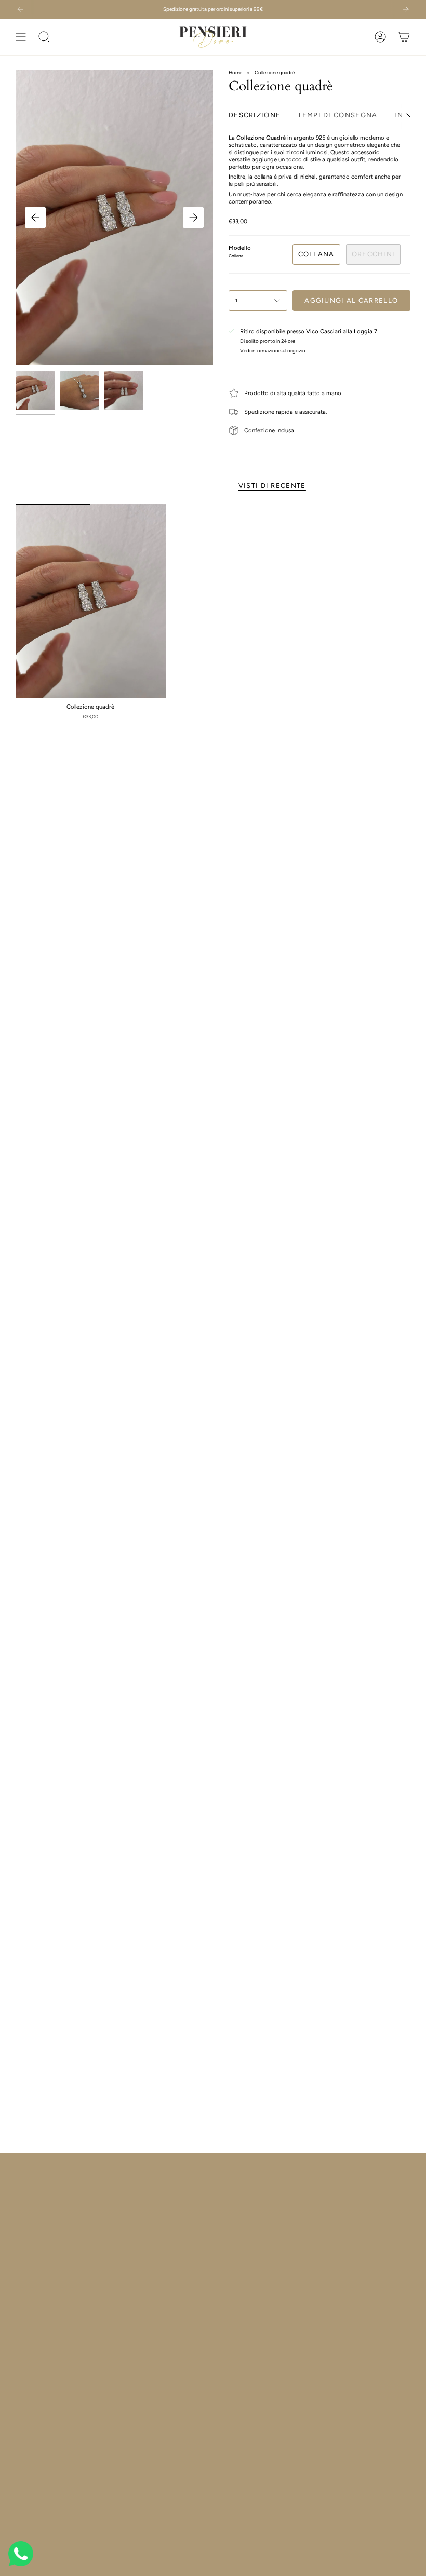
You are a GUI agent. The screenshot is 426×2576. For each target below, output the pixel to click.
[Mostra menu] (21, 37)
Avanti (193, 218)
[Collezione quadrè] (91, 601)
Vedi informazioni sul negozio (273, 351)
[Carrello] (404, 37)
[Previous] (20, 9)
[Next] (406, 9)
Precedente (35, 218)
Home (235, 72)
